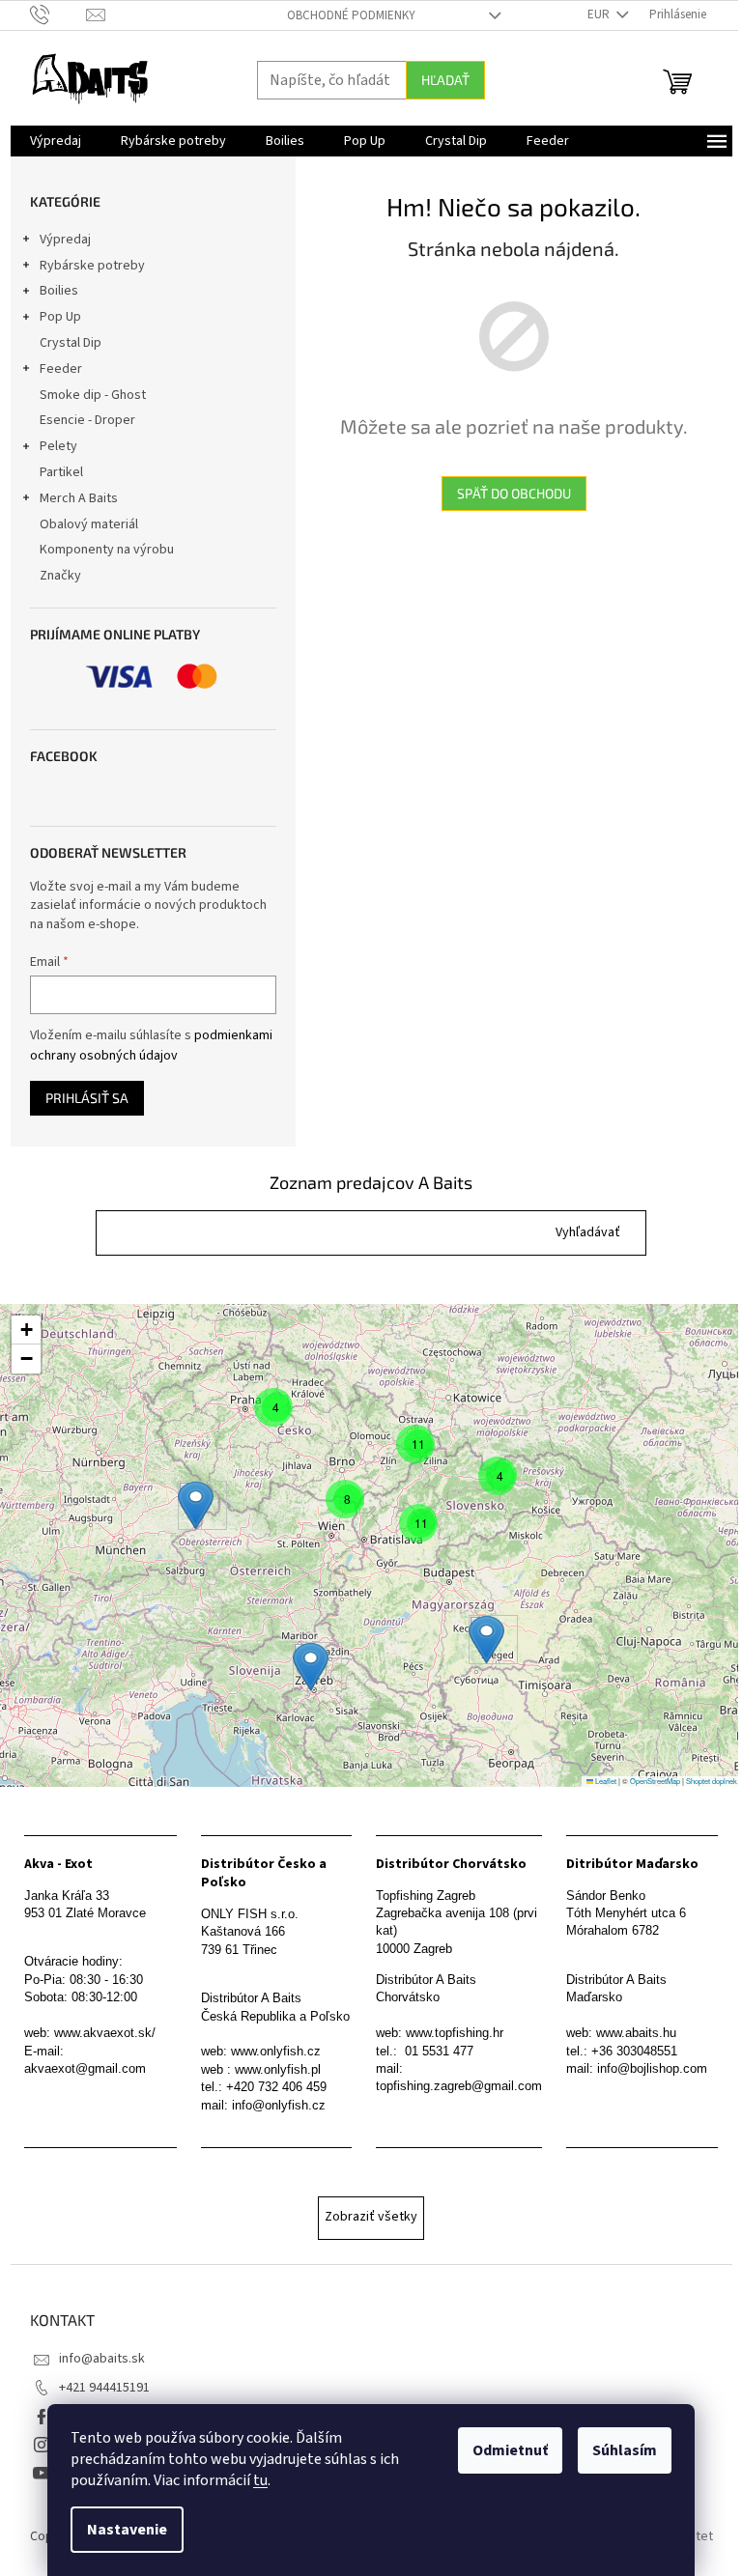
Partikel (61, 472)
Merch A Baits (79, 498)
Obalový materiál (89, 524)
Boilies (59, 291)
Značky (60, 576)
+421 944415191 (104, 2388)
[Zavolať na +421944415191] (58, 14)
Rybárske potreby (92, 266)
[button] (588, 1233)
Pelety (58, 446)
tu (260, 2480)
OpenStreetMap (655, 1781)
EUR (600, 14)
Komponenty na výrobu (107, 550)
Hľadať (445, 80)
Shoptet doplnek (712, 1781)
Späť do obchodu (514, 493)
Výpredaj (65, 240)
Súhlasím (625, 2450)
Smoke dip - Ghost (93, 395)
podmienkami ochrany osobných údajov (151, 1045)
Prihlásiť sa (87, 1098)
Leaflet (605, 1781)
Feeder (61, 369)
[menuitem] (56, 141)
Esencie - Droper (87, 420)
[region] (371, 1545)
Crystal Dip (71, 343)
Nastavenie (127, 2530)
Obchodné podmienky (351, 15)
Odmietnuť (510, 2450)
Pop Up (60, 317)
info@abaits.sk (102, 2359)
